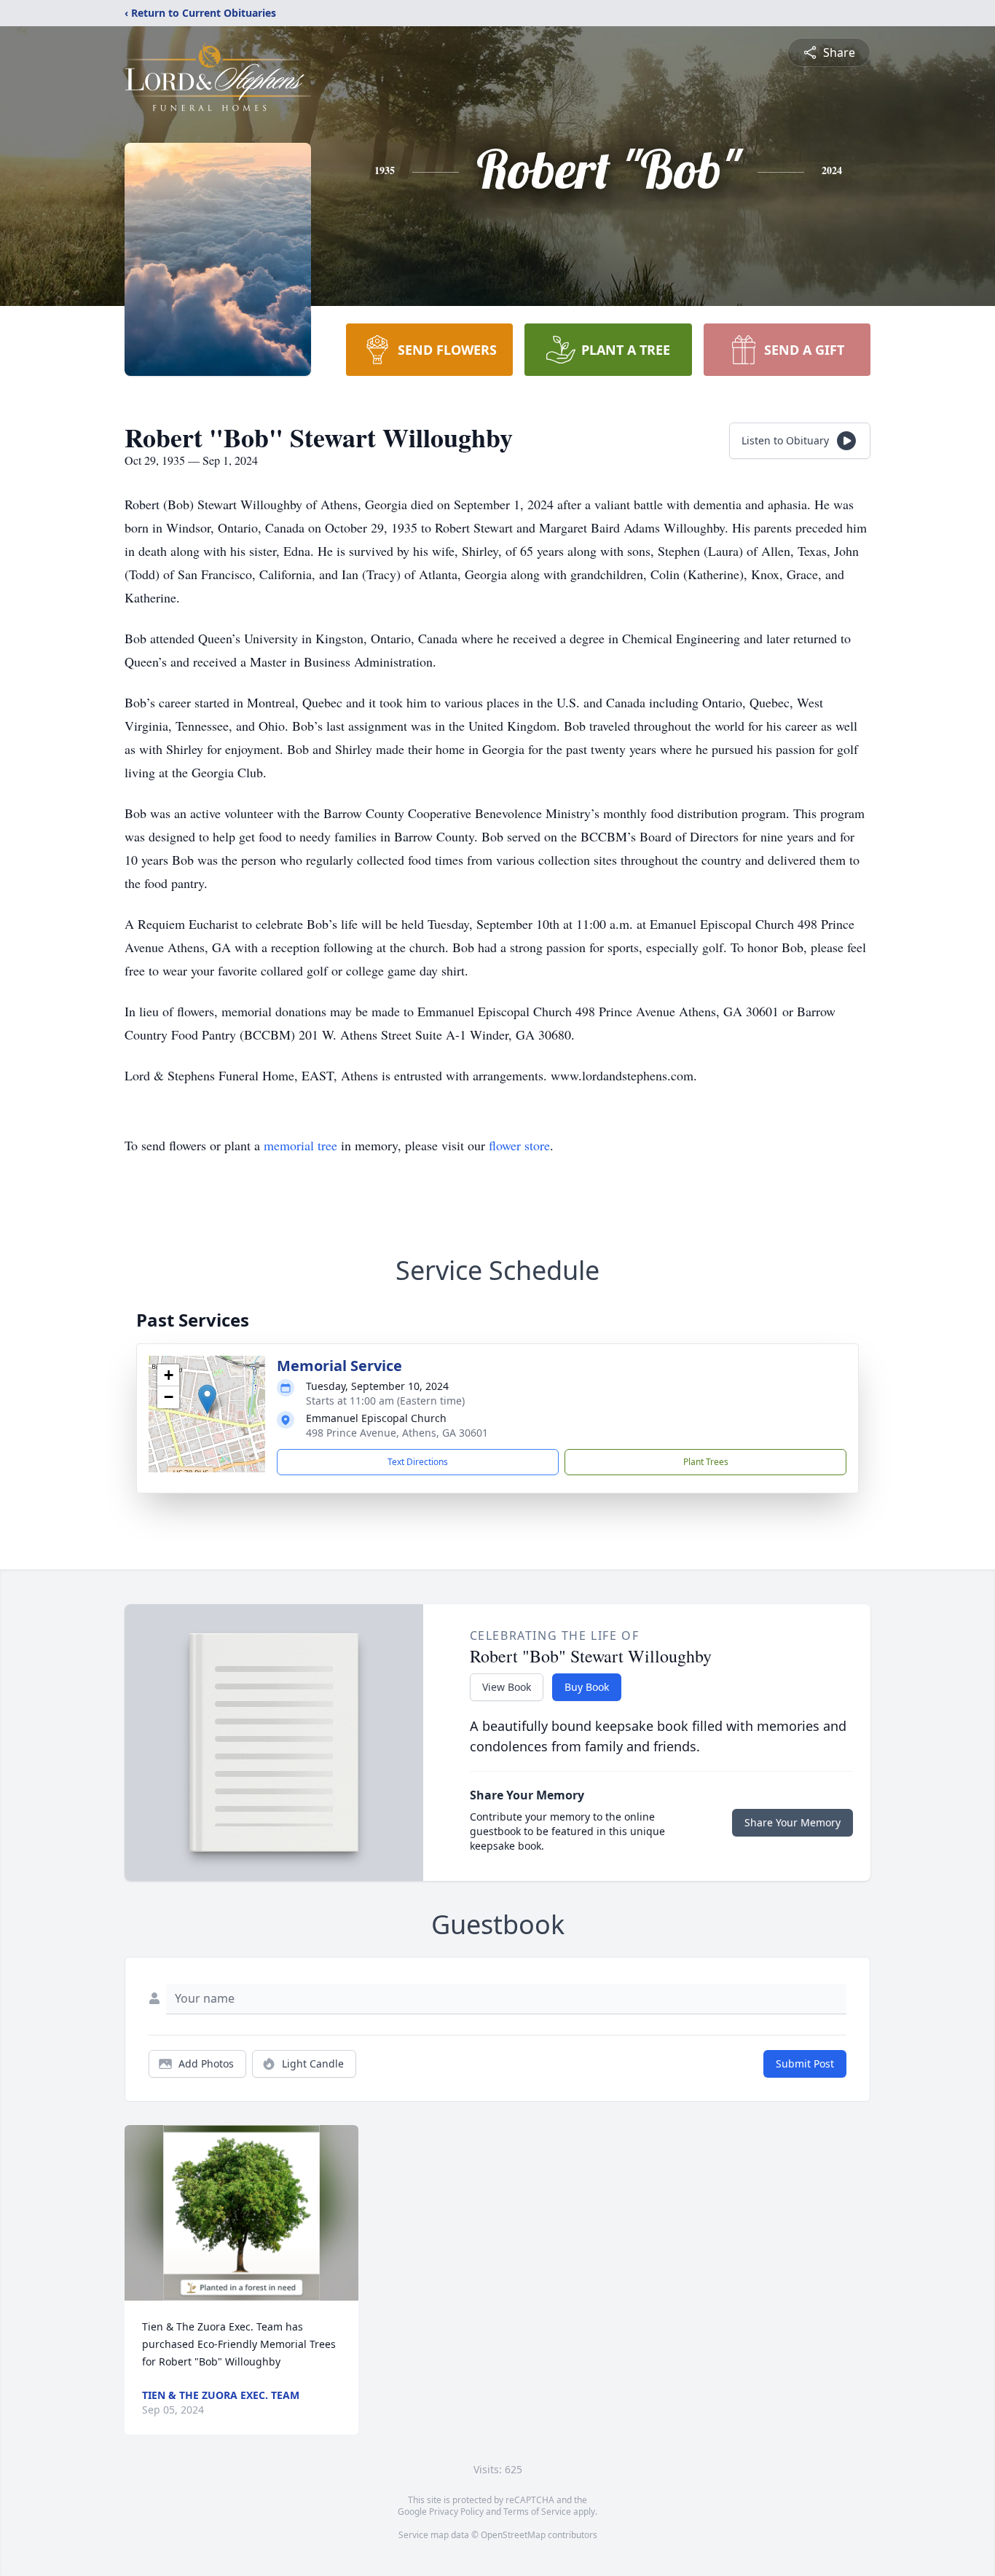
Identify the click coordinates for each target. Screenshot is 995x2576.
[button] (207, 1399)
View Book (507, 1687)
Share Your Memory (793, 1822)
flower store (519, 1145)
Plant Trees (706, 1462)
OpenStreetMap (513, 2535)
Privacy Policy (456, 2512)
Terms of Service (537, 2512)
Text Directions (418, 1462)
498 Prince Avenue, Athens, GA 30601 (397, 1433)
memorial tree (300, 1145)
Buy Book (587, 1687)
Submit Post (805, 2063)
